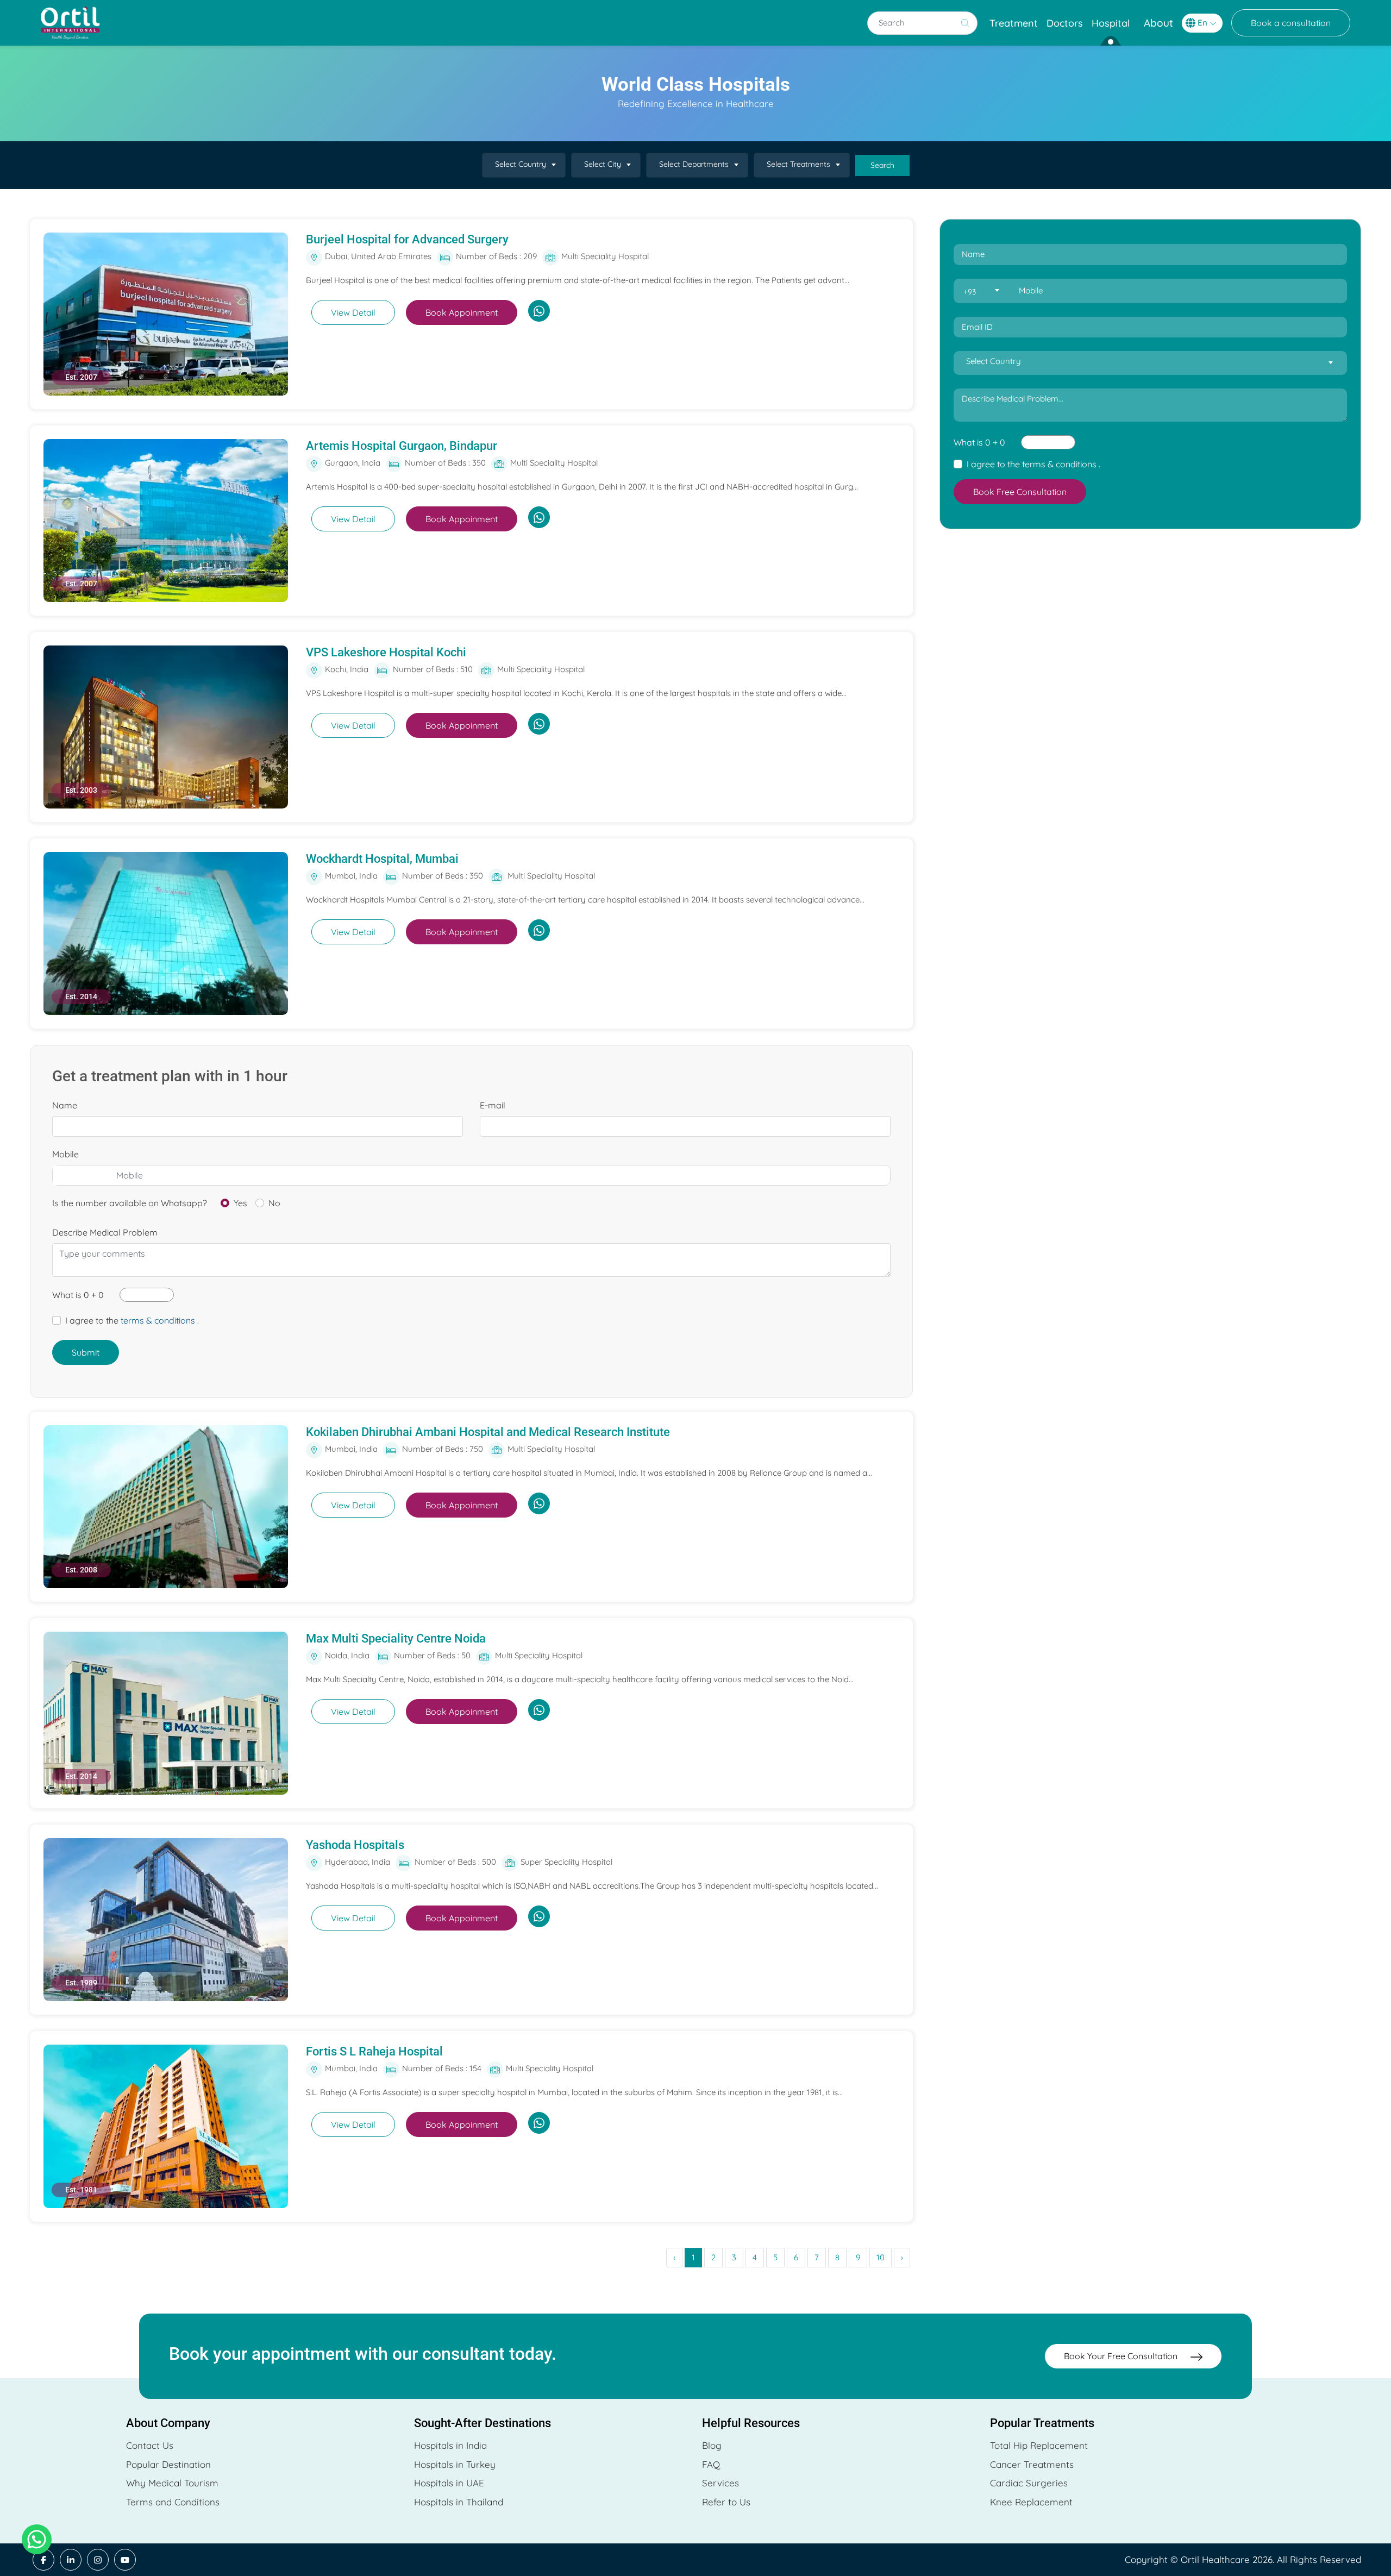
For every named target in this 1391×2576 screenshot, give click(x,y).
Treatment (1014, 23)
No (274, 1203)
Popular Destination (168, 2464)
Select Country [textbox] (521, 164)
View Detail (353, 312)
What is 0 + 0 (78, 1295)
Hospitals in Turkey (455, 2464)
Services (720, 2483)
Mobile (65, 1154)
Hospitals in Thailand (459, 2502)
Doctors (1065, 23)
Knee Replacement (1031, 2502)
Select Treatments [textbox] (798, 164)
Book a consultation (1291, 23)
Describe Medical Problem (105, 1232)
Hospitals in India (450, 2445)
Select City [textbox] (603, 164)
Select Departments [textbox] (694, 164)
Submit (86, 1352)
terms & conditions (158, 1320)
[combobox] (524, 165)
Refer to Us (726, 2502)
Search (882, 165)
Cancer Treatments (1032, 2464)
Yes (240, 1203)
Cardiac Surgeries (1029, 2483)
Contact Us (150, 2445)
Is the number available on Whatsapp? (130, 1203)
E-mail (493, 1105)
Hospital (1111, 23)
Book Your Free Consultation (1122, 2356)
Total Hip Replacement (1039, 2445)
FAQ (711, 2464)
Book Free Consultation (1020, 492)
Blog (712, 2445)
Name (65, 1105)
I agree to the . (132, 1320)
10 (881, 2257)
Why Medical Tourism (172, 2483)
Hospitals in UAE (449, 2483)
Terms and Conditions (173, 2502)
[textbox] (981, 292)
